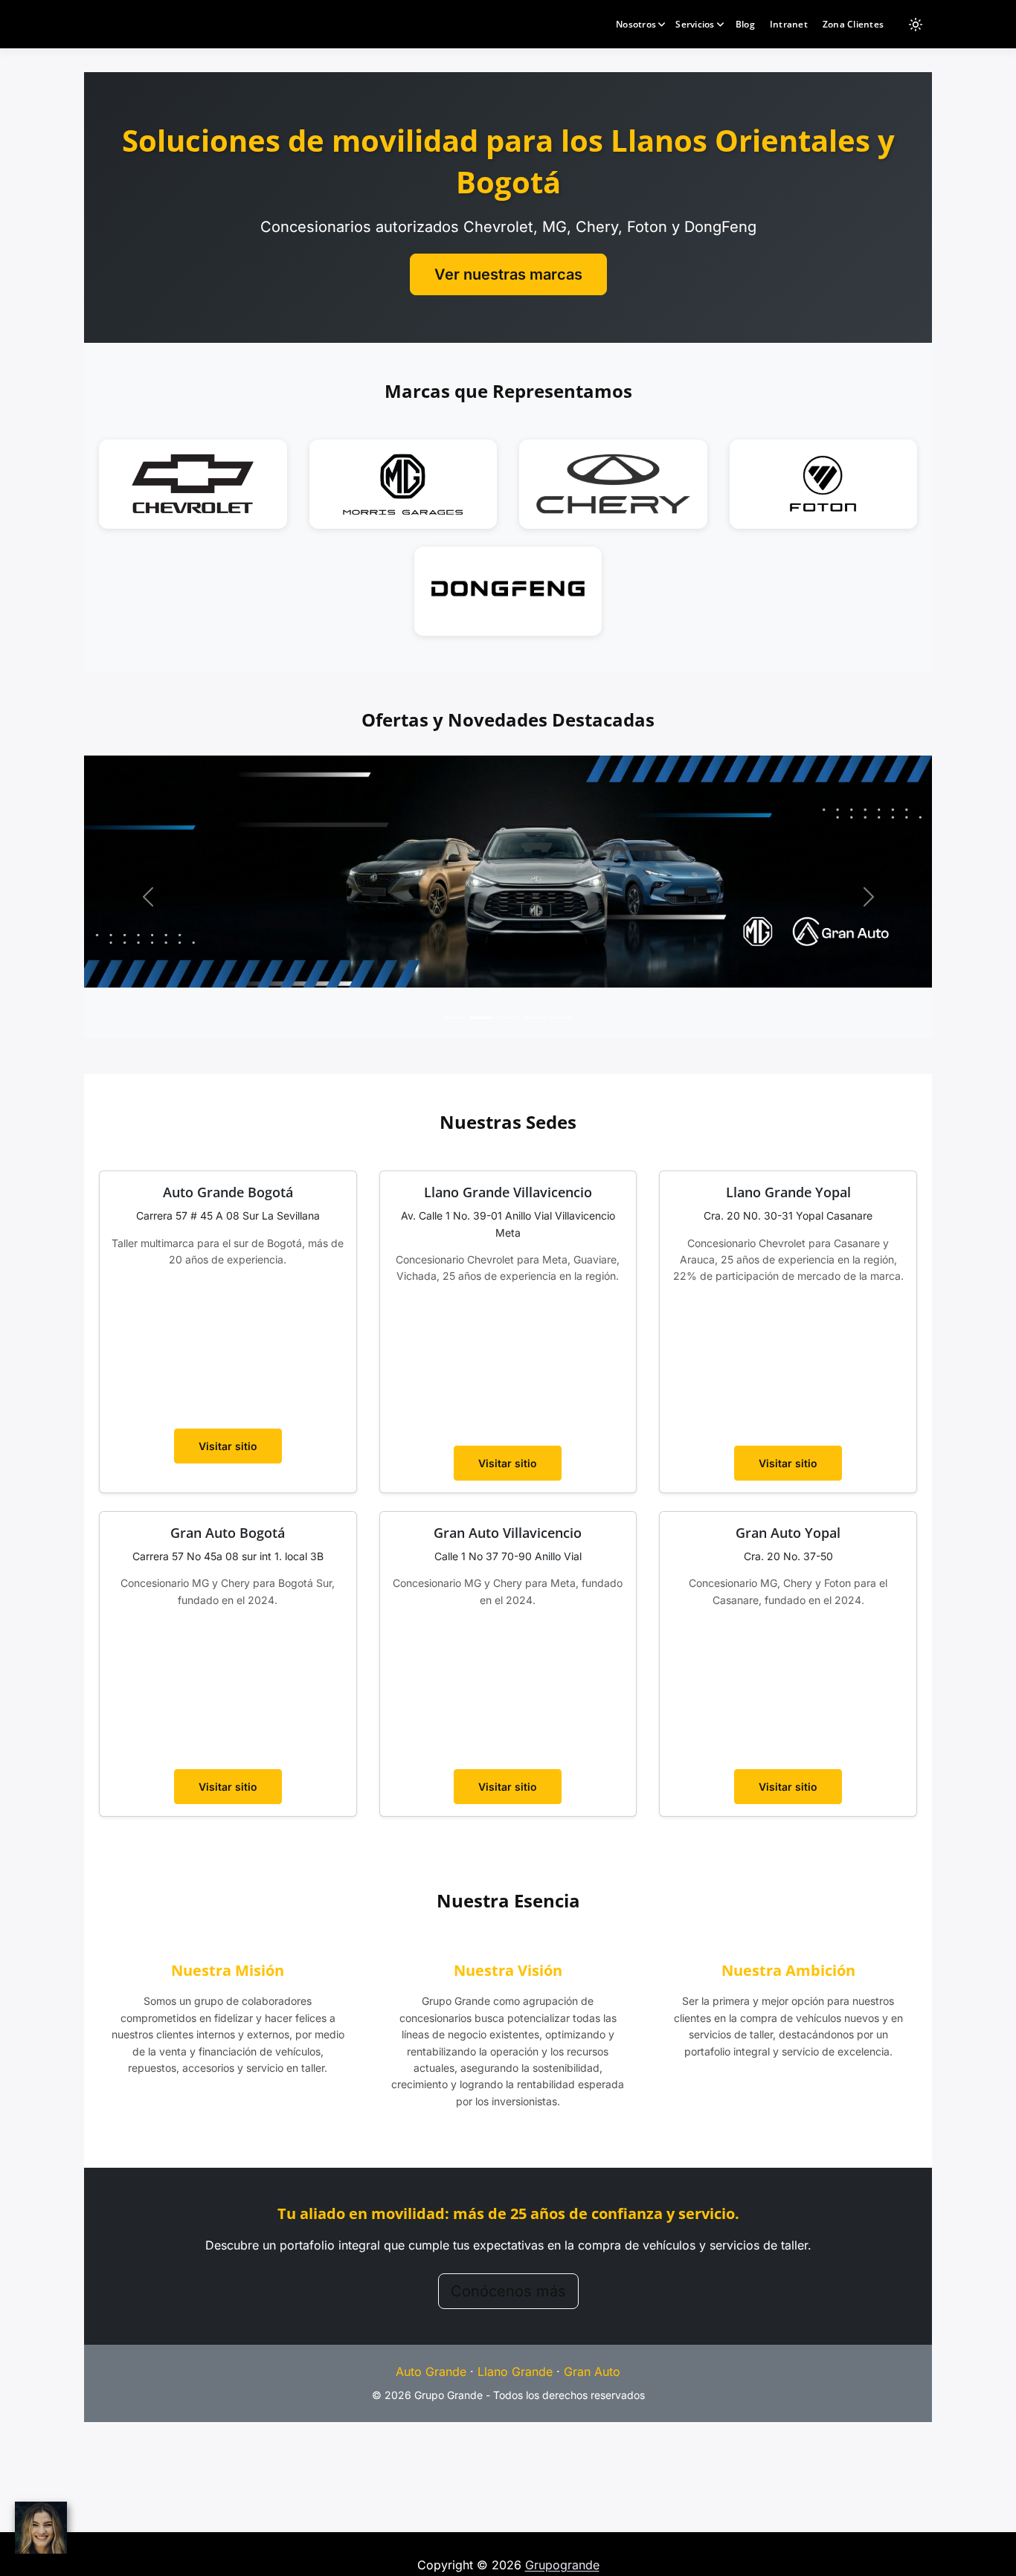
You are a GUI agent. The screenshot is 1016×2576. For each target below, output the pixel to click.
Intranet (789, 24)
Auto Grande (431, 2371)
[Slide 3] (508, 1018)
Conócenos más (508, 2291)
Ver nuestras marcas (508, 274)
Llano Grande (515, 2371)
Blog (745, 24)
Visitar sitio (228, 1446)
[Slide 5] (562, 1018)
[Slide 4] (535, 1018)
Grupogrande (562, 2565)
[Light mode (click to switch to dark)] (916, 25)
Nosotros (636, 24)
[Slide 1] (454, 1018)
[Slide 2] (481, 1018)
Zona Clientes (853, 24)
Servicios (695, 24)
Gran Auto (592, 2371)
